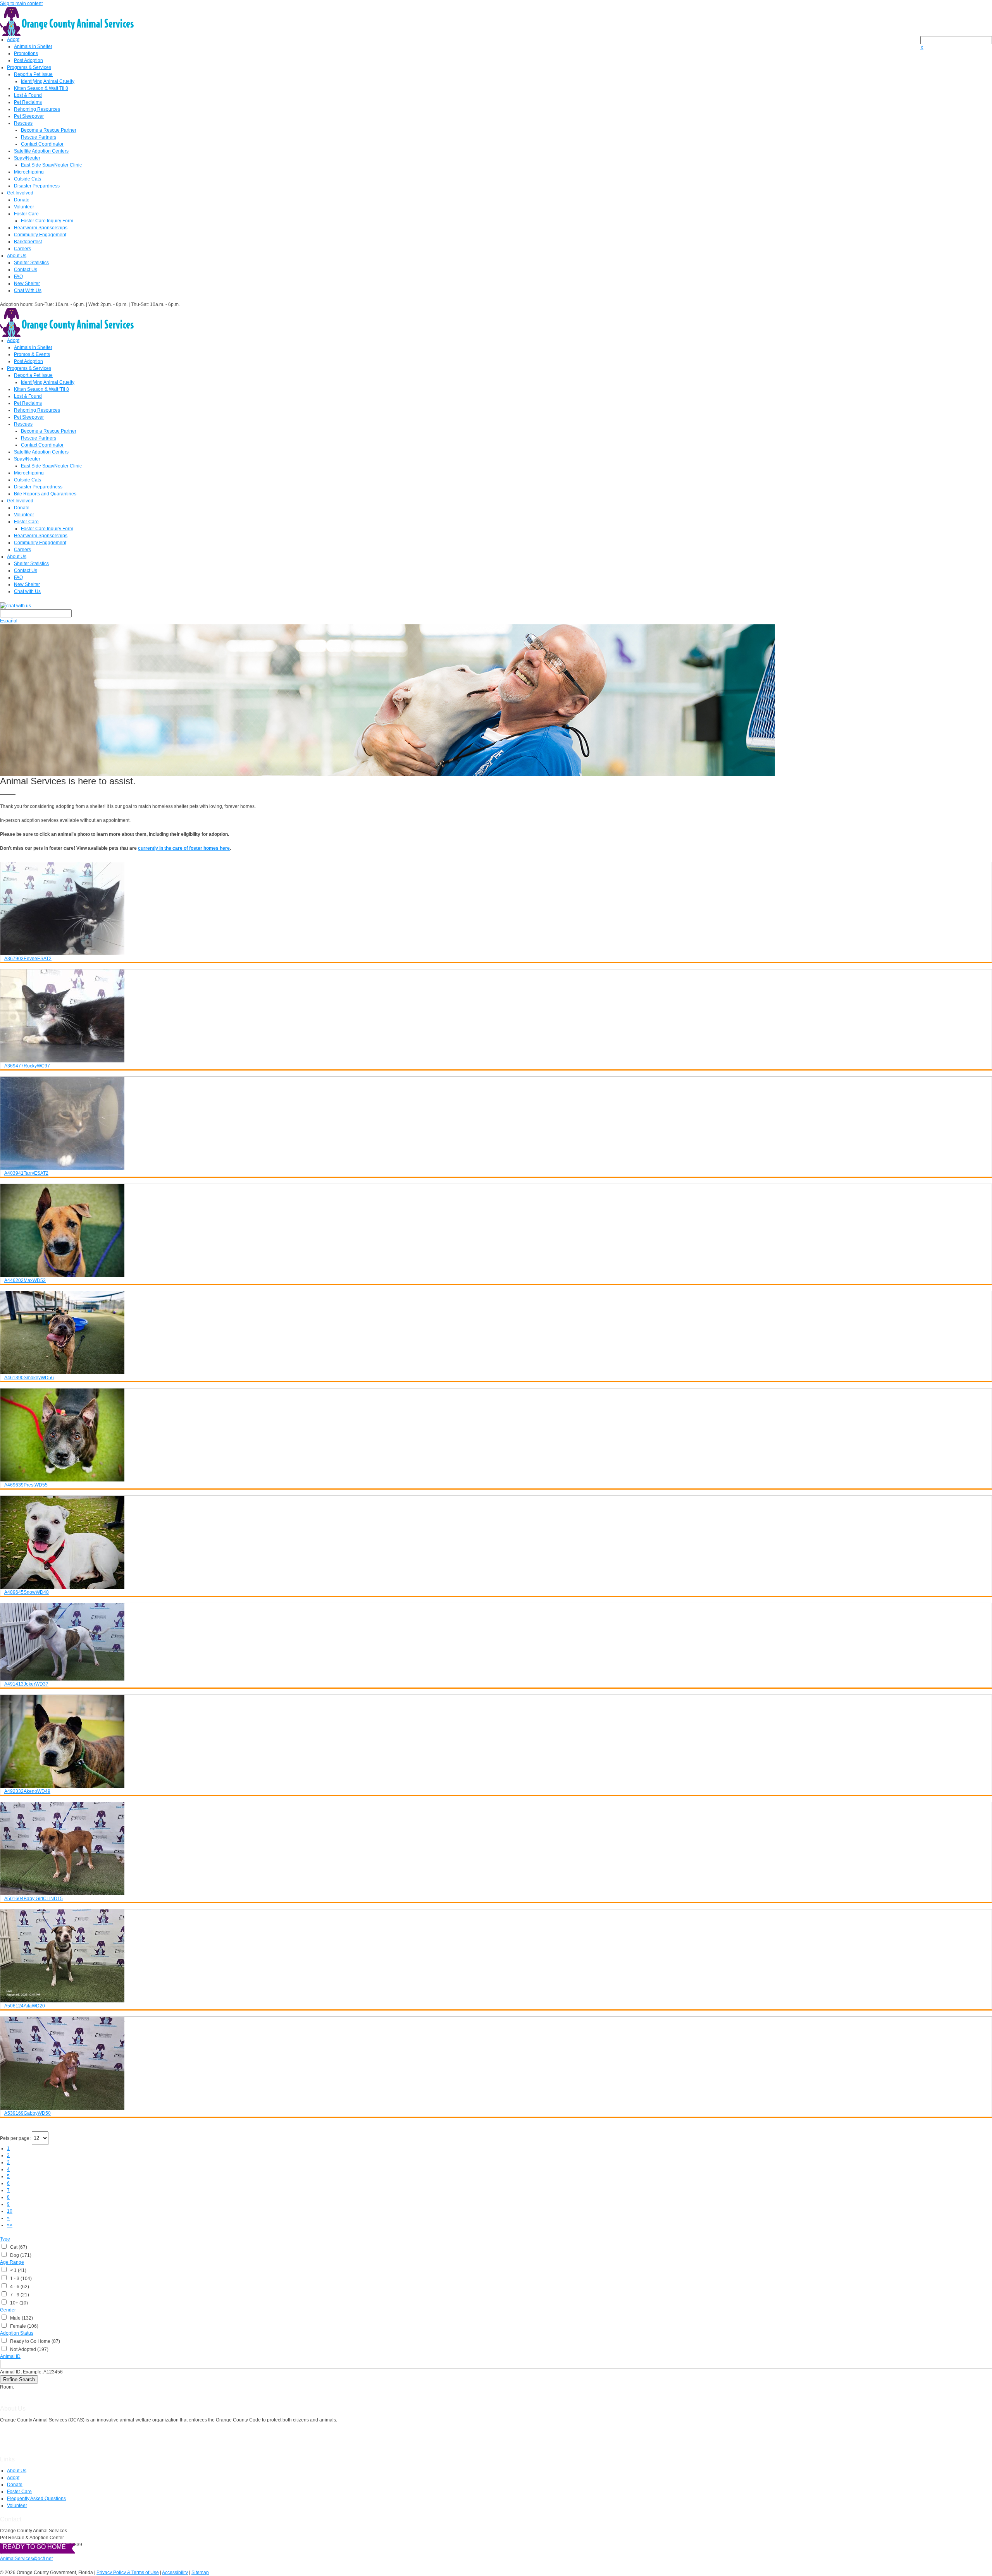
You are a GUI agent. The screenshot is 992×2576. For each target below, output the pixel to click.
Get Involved (20, 193)
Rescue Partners (39, 137)
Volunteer (24, 207)
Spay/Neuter (27, 158)
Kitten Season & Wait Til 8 (41, 88)
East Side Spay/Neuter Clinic (51, 165)
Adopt (13, 40)
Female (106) (23, 2326)
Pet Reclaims (28, 102)
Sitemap (200, 2573)
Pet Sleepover (29, 116)
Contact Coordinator (42, 144)
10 (10, 2211)
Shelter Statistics (31, 263)
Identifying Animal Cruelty (48, 81)
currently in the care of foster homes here (184, 848)
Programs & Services (29, 67)
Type (5, 2239)
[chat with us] (496, 606)
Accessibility (175, 2573)
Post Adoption (28, 60)
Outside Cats (28, 179)
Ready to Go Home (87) (34, 2341)
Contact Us (26, 270)
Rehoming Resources (37, 109)
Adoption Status (17, 2333)
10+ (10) (18, 2303)
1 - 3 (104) (20, 2279)
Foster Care (26, 214)
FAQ (18, 277)
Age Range (12, 2262)
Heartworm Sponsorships (41, 228)
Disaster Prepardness (37, 186)
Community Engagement (40, 235)
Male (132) (20, 2318)
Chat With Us (28, 290)
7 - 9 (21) (18, 2295)
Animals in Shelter (33, 46)
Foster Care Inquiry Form (47, 221)
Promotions (26, 53)
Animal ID (10, 2356)
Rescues (23, 123)
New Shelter (27, 284)
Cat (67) (17, 2247)
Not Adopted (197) (28, 2349)
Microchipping (29, 172)
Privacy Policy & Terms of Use (128, 2573)
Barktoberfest (28, 242)
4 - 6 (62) (18, 2287)
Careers (22, 249)
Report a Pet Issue (33, 74)
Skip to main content (21, 3)
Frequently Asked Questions (36, 2499)
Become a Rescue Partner (49, 130)
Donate (22, 200)
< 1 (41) (17, 2270)
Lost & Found (28, 95)
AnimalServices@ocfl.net (26, 2559)
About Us (17, 256)
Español (9, 621)
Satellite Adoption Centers (41, 151)
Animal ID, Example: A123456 (31, 2372)
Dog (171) (20, 2255)
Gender (8, 2310)
